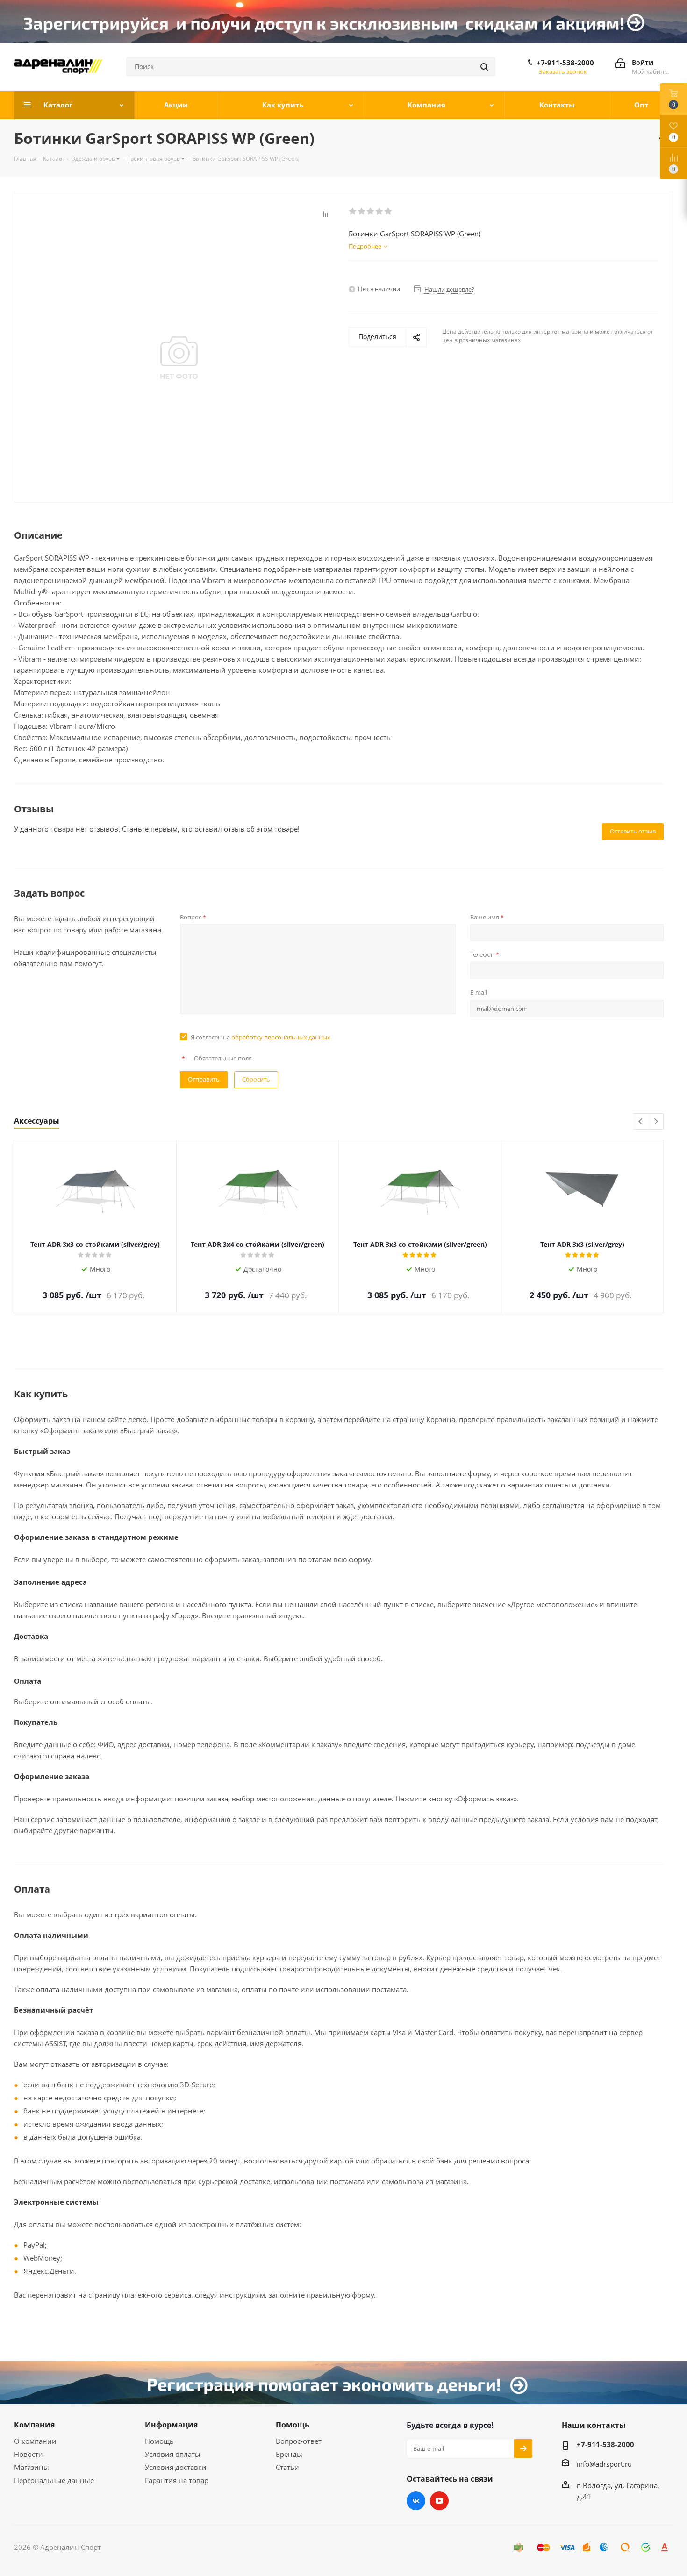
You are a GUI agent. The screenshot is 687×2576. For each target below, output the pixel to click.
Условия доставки (176, 2467)
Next (656, 1122)
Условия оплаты (173, 2454)
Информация (171, 2425)
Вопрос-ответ (299, 2441)
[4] (380, 212)
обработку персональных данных (281, 1037)
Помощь (159, 2441)
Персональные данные (54, 2480)
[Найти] (484, 67)
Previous (641, 1122)
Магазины (32, 2467)
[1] (353, 212)
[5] (389, 212)
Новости (29, 2454)
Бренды (289, 2454)
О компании (35, 2441)
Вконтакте (416, 2501)
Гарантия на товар (177, 2480)
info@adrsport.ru (604, 2464)
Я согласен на (261, 1037)
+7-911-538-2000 (565, 63)
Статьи (287, 2467)
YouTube (439, 2501)
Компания (34, 2425)
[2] (362, 212)
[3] (371, 212)
